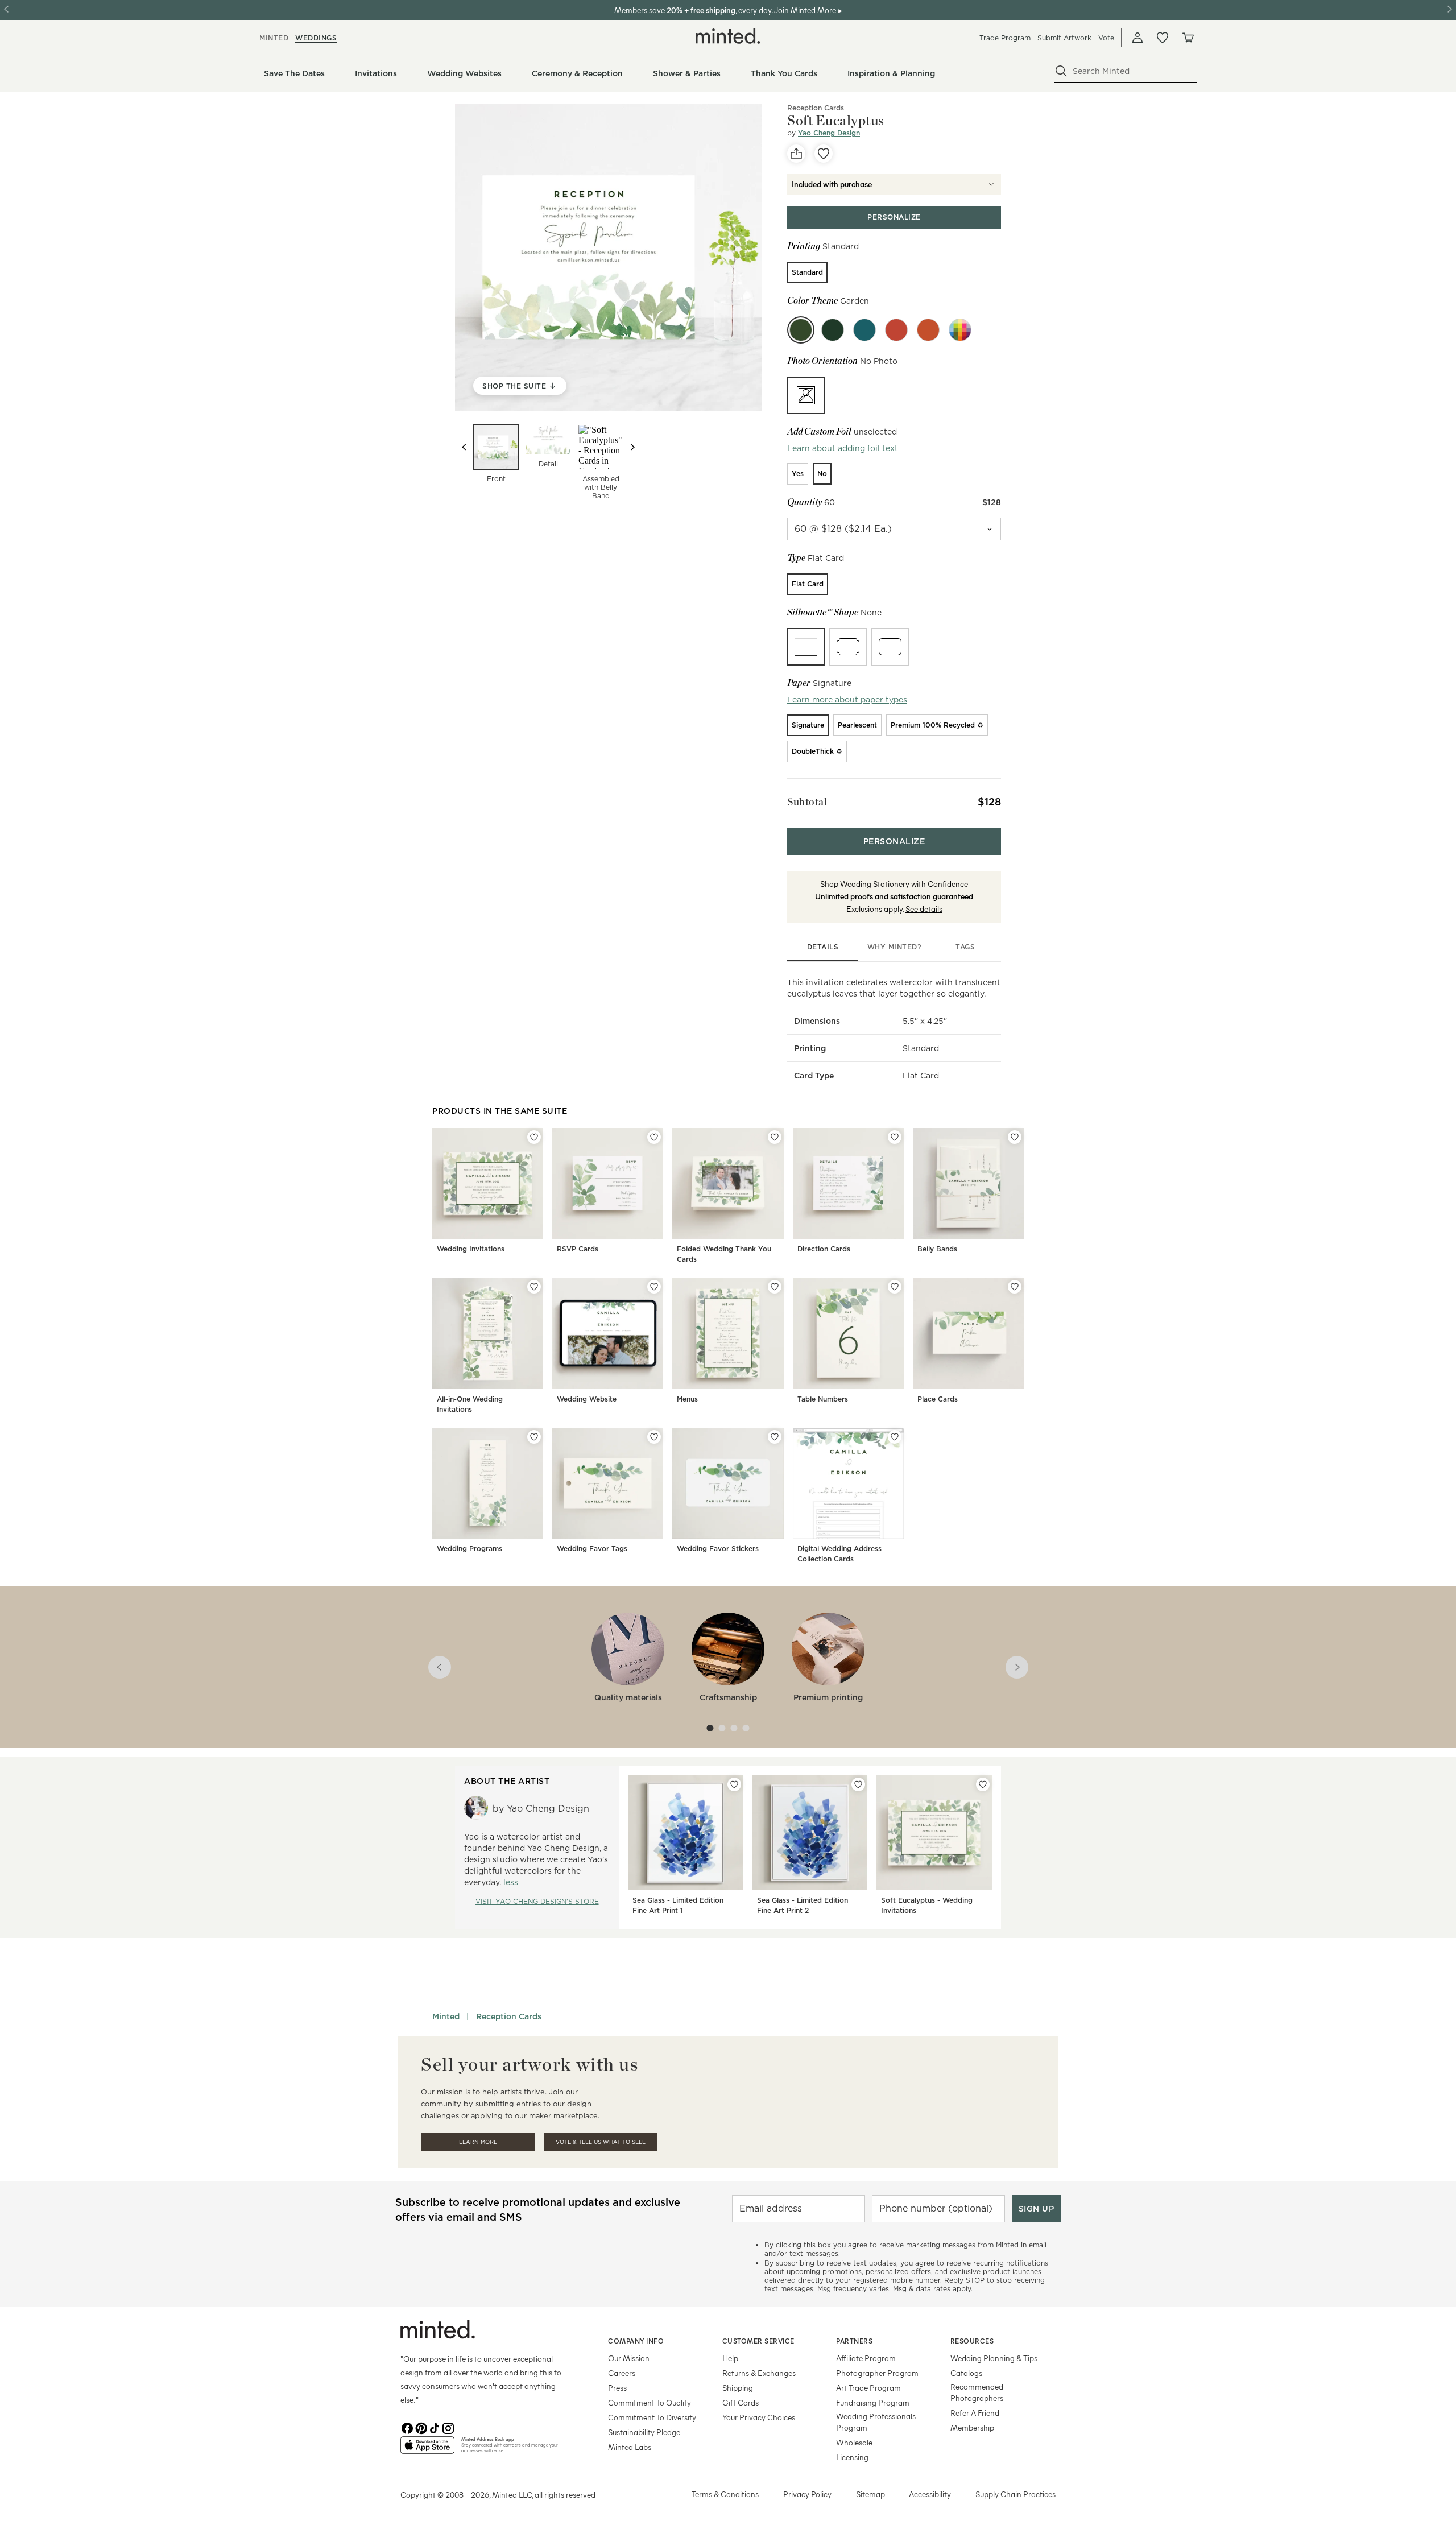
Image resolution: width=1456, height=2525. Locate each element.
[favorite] (824, 154)
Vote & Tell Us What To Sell (601, 2142)
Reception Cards (816, 108)
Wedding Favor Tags (592, 1549)
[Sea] (864, 330)
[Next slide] (632, 447)
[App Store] (427, 2450)
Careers (622, 2373)
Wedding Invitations (471, 1249)
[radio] (807, 272)
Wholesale (854, 2442)
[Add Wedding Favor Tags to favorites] (654, 1437)
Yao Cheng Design (829, 133)
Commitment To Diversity (652, 2417)
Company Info (636, 2341)
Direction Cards (824, 1249)
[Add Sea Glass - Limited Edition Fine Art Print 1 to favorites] (734, 1784)
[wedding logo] (728, 36)
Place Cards (938, 1399)
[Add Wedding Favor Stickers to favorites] (775, 1437)
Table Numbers (823, 1399)
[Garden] (801, 330)
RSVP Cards (578, 1249)
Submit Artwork (1064, 38)
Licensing (852, 2457)
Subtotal (807, 802)
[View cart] (1188, 38)
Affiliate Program (866, 2358)
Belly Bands (937, 1249)
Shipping (738, 2388)
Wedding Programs (470, 1549)
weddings (316, 38)
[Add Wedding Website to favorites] (654, 1287)
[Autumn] (928, 330)
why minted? (894, 947)
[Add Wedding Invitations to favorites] (534, 1137)
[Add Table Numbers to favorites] (895, 1287)
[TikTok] (435, 2427)
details (823, 947)
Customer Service (758, 2341)
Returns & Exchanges (759, 2373)
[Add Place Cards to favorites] (1015, 1287)
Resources (972, 2341)
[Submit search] (1061, 71)
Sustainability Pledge (644, 2432)
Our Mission (629, 2358)
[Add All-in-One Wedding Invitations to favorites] (534, 1287)
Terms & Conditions (725, 2494)
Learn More (478, 2142)
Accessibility (930, 2494)
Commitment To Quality (650, 2402)
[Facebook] (407, 2427)
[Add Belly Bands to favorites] (1015, 1137)
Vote (1106, 38)
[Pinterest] (421, 2427)
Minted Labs (630, 2447)
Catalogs (966, 2373)
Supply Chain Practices (1016, 2494)
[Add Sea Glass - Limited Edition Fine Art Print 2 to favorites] (858, 1784)
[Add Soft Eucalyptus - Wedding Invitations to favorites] (983, 1784)
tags (965, 947)
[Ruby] (896, 330)
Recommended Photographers (977, 2392)
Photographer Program (877, 2373)
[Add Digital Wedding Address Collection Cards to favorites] (895, 1437)
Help (730, 2358)
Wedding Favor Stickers (718, 1549)
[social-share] (796, 154)
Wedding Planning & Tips (994, 2358)
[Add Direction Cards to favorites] (895, 1137)
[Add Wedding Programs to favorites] (534, 1437)
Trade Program (1005, 38)
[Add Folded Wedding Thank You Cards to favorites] (775, 1137)
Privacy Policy (807, 2494)
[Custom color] (960, 330)
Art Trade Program (868, 2388)
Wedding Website (587, 1399)
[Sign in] (1137, 38)
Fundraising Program (873, 2402)
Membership (972, 2427)
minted (274, 38)
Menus (687, 1399)
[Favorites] (1163, 38)
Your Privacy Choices (759, 2417)
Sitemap (870, 2494)
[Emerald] (833, 330)
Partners (854, 2341)
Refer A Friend (975, 2413)
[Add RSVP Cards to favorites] (654, 1137)
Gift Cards (741, 2402)
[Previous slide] (464, 447)
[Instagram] (448, 2427)
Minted (446, 2016)
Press (617, 2388)
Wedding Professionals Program (876, 2422)
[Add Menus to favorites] (775, 1287)
